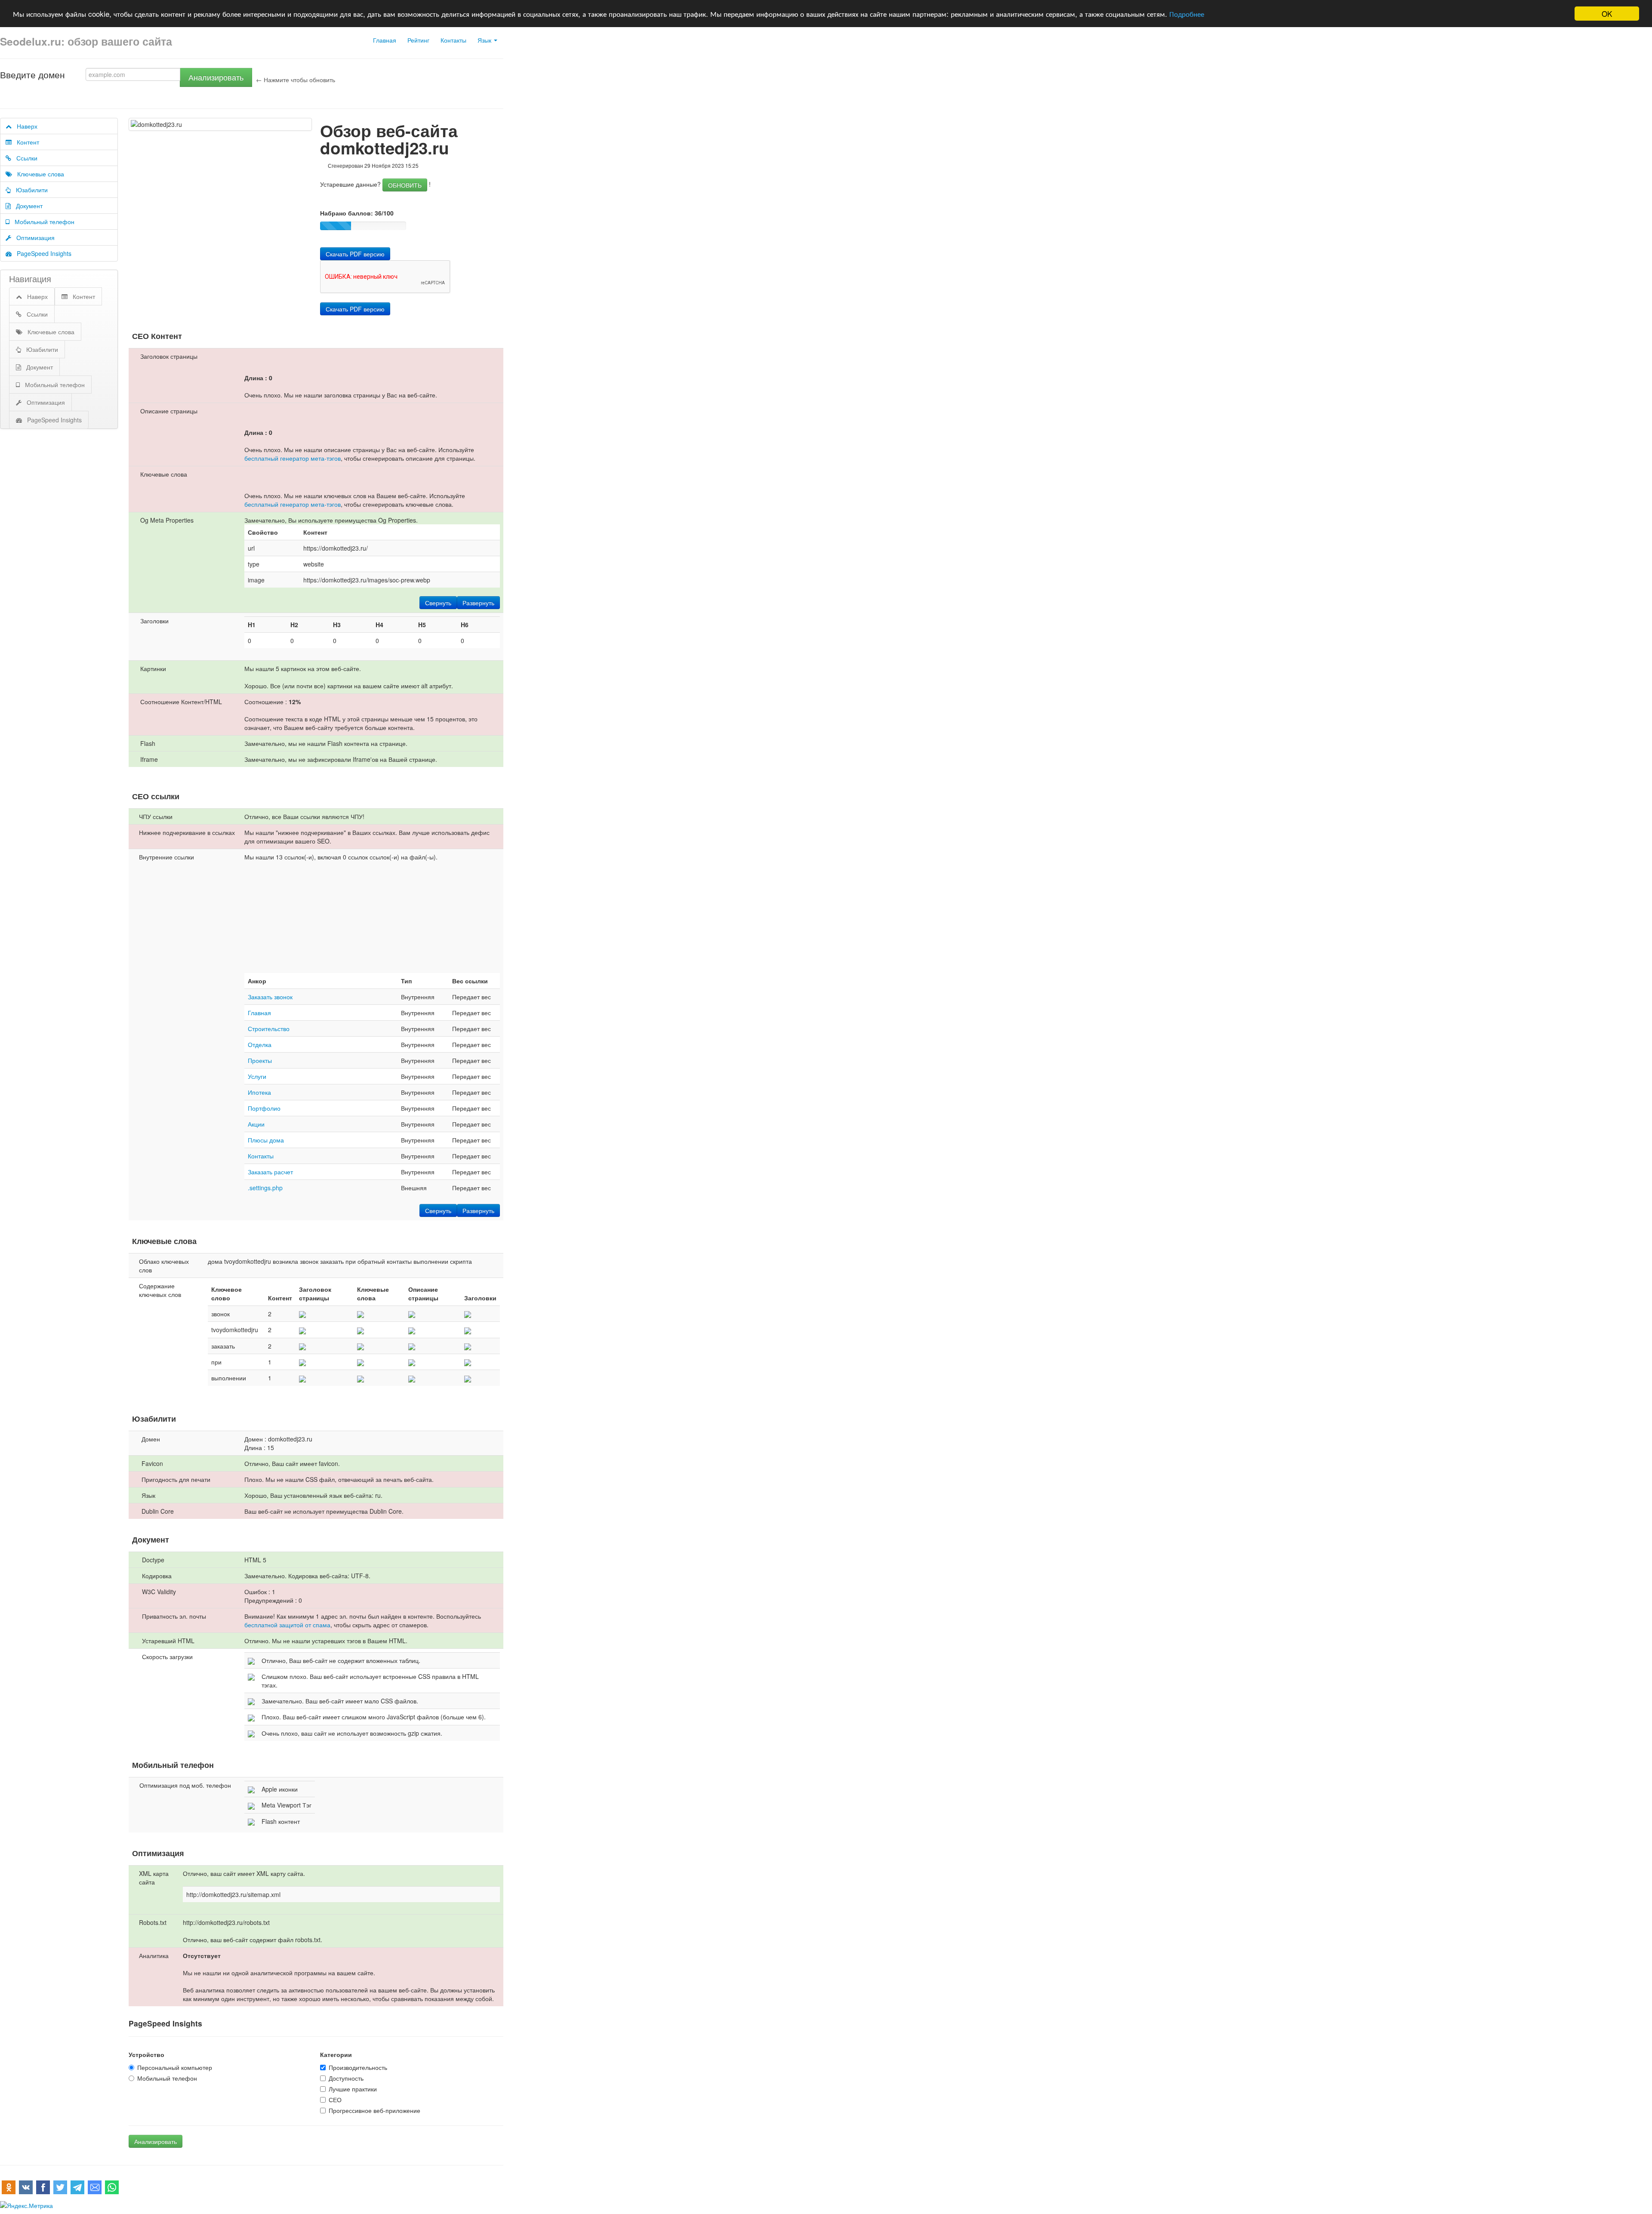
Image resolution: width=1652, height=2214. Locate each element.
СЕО (335, 2100)
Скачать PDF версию (355, 254)
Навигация (30, 279)
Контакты (453, 40)
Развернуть (478, 603)
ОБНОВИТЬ (405, 185)
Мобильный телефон (42, 222)
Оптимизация (33, 237)
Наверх (25, 126)
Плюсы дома (266, 1140)
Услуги (257, 1076)
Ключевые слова (38, 174)
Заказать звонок (270, 997)
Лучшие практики (353, 2089)
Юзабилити (29, 190)
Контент (25, 142)
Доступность (346, 2078)
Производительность (358, 2067)
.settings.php (265, 1188)
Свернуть (438, 603)
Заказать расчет (270, 1172)
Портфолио (264, 1108)
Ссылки (24, 158)
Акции (256, 1124)
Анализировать (216, 77)
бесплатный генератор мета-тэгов (293, 458)
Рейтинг (418, 40)
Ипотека (259, 1092)
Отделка (260, 1044)
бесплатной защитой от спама (287, 1625)
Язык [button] (485, 40)
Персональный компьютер (175, 2067)
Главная (385, 40)
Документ (27, 206)
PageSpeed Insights (42, 253)
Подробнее (1187, 14)
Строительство (269, 1028)
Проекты (260, 1060)
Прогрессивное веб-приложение (374, 2110)
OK (1607, 14)
